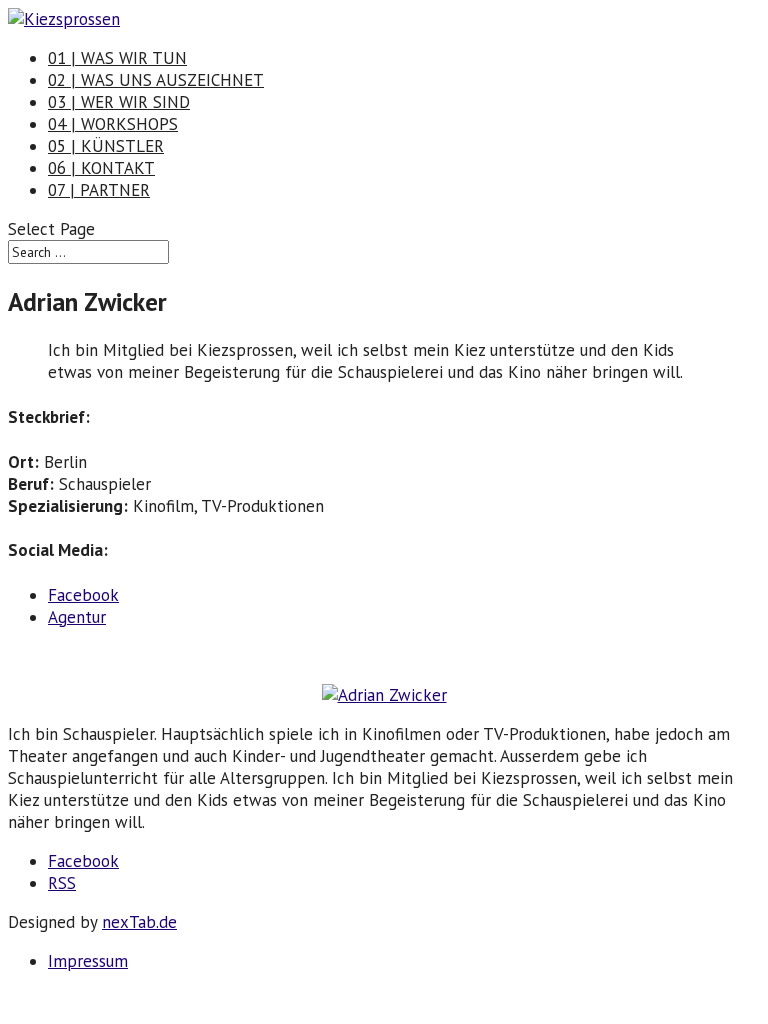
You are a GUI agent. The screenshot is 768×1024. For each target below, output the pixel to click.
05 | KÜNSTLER (106, 146)
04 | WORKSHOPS (113, 124)
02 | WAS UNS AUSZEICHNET (156, 80)
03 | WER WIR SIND (119, 102)
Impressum (88, 961)
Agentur (77, 617)
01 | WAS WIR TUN (117, 58)
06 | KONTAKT (101, 168)
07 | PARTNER (99, 190)
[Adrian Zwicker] (384, 695)
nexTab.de (139, 922)
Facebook (83, 595)
